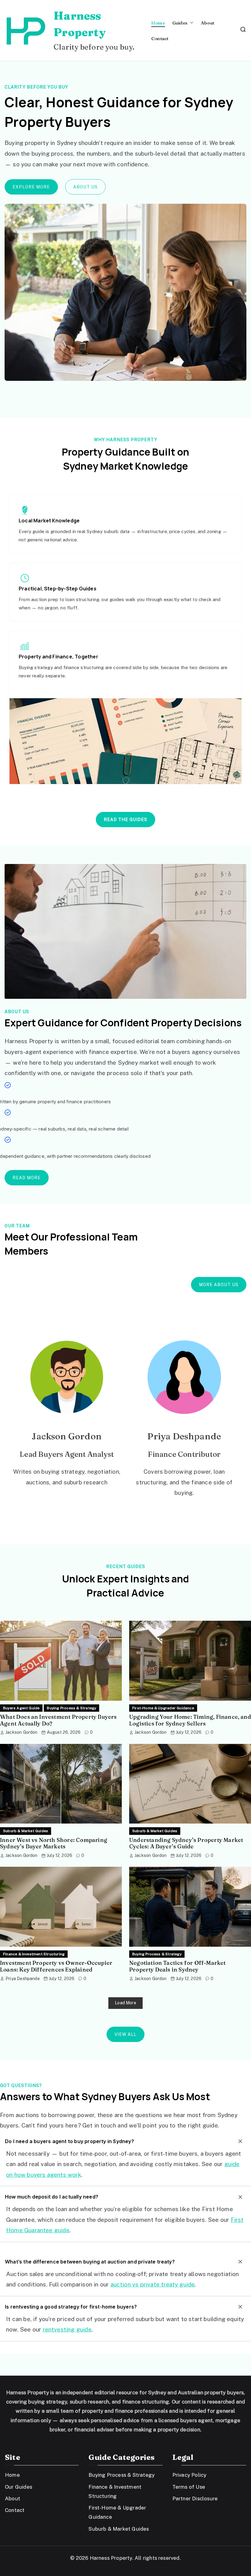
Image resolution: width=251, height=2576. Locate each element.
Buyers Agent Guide (21, 1708)
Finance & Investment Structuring (34, 1954)
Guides (180, 23)
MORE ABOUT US (219, 1285)
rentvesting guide (67, 2329)
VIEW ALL (125, 2034)
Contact (160, 38)
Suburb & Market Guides (26, 1831)
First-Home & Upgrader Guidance (163, 1708)
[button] (190, 23)
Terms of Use (189, 2487)
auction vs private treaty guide (153, 2284)
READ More (27, 1178)
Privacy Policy (189, 2475)
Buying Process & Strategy (71, 1708)
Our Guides (19, 2487)
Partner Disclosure (195, 2498)
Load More (125, 2003)
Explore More (31, 187)
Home (158, 23)
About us (85, 187)
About (208, 23)
